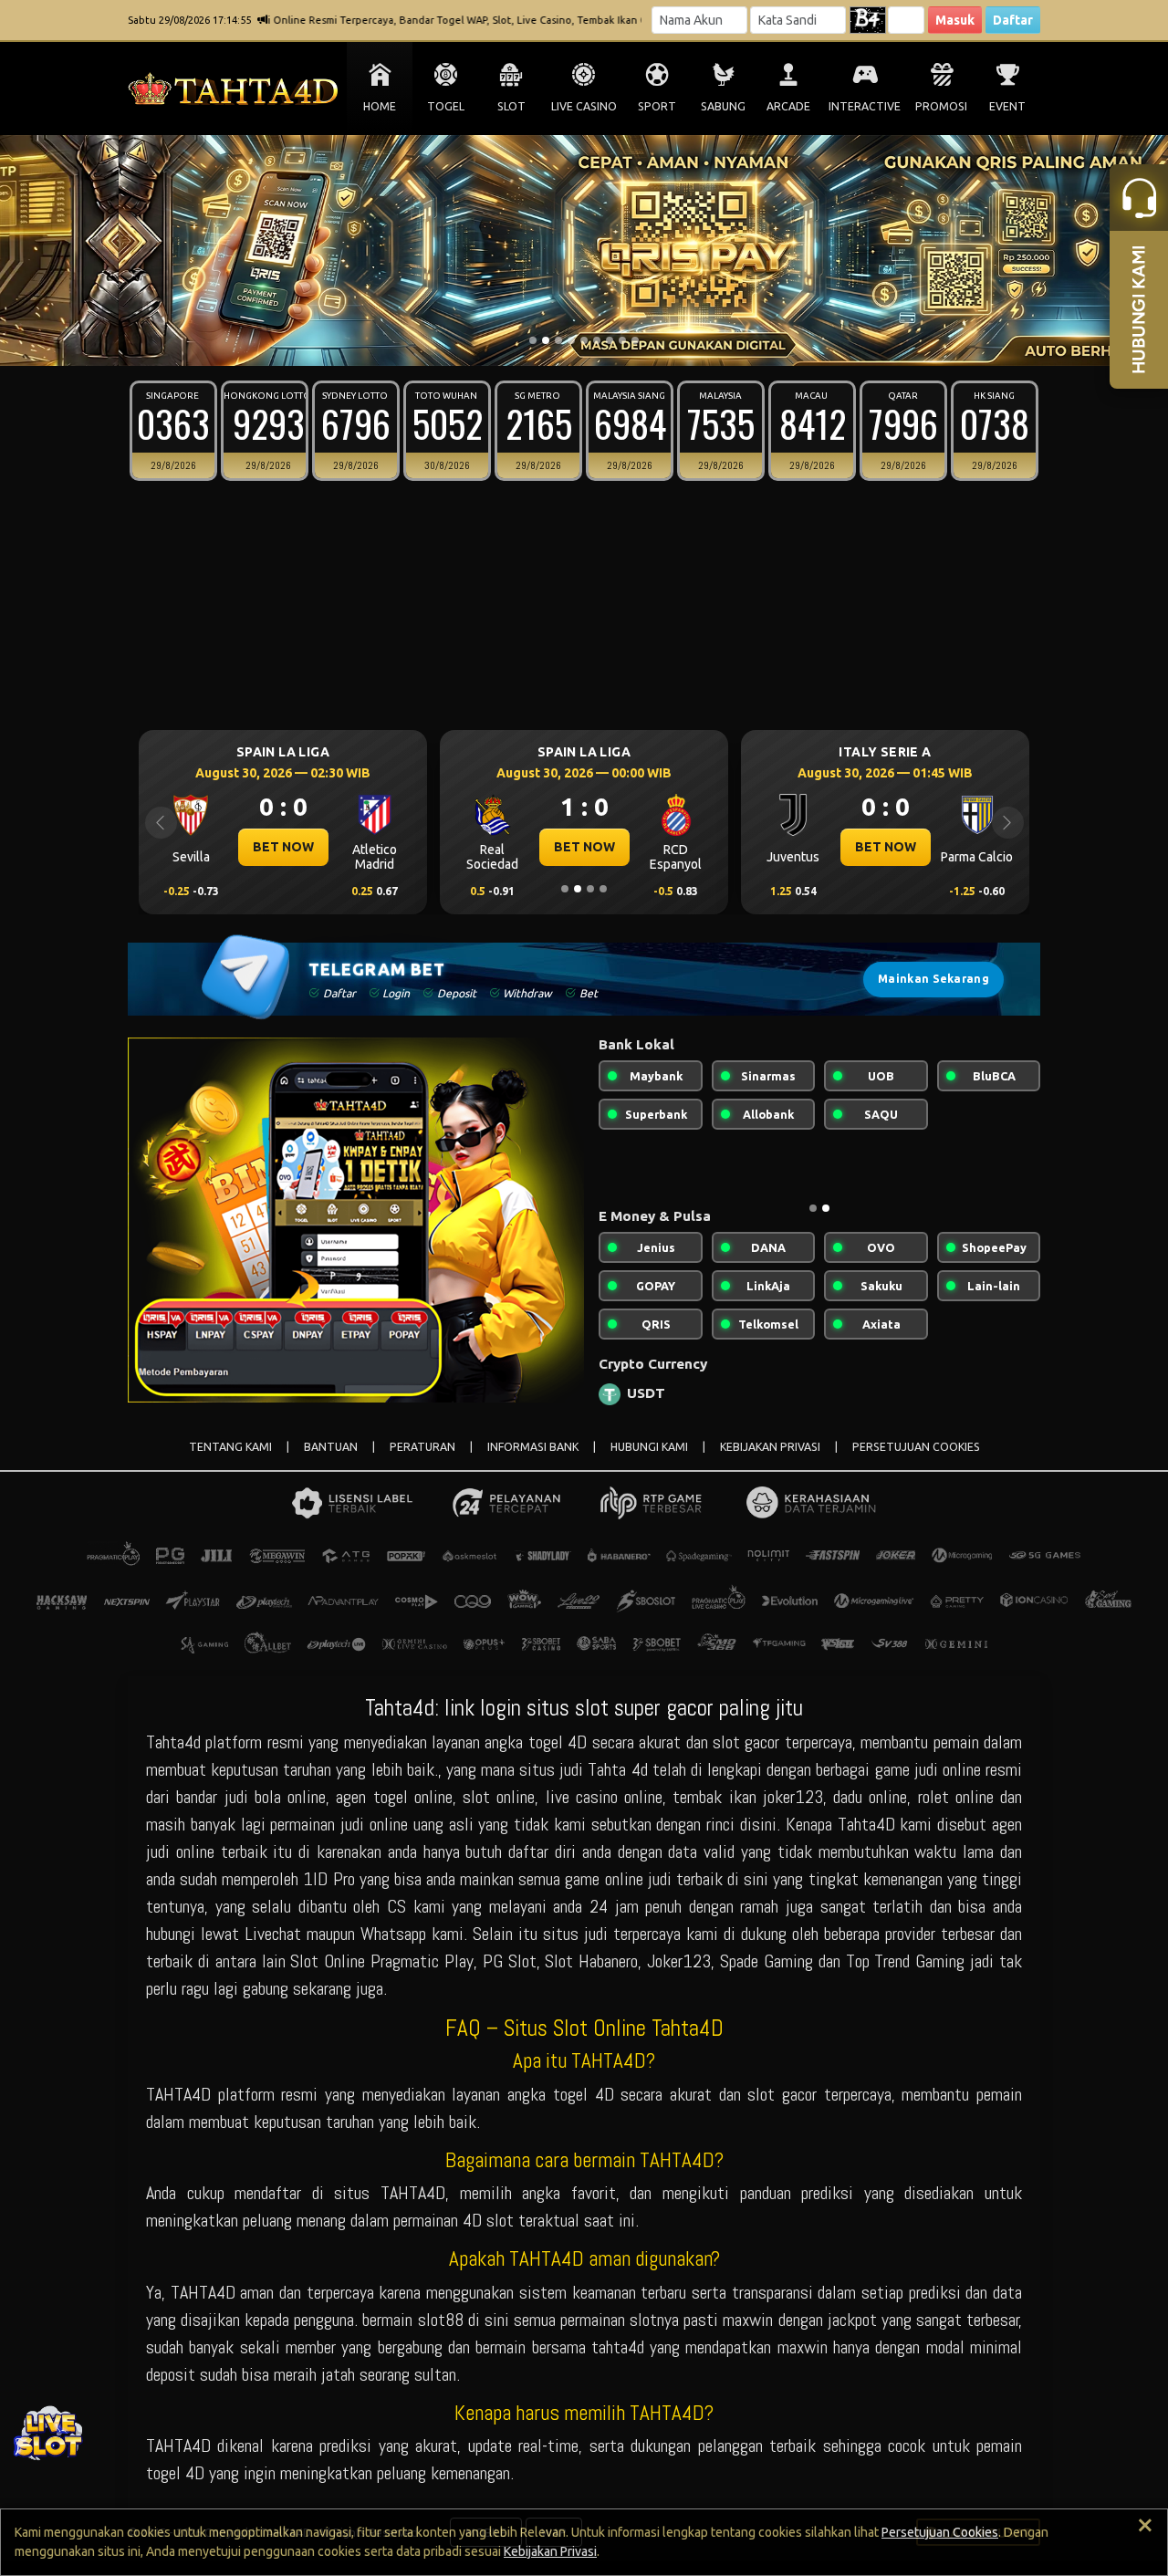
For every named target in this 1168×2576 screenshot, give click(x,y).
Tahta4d (173, 1742)
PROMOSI (941, 106)
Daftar (1013, 20)
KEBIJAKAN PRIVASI (770, 1447)
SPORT (657, 106)
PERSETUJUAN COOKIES (916, 1447)
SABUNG (723, 106)
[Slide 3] (558, 340)
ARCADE (788, 106)
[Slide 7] (610, 340)
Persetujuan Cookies (940, 2532)
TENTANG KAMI (230, 1447)
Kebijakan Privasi (550, 2551)
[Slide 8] (622, 340)
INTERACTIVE (865, 106)
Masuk (955, 20)
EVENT (1007, 106)
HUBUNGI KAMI (649, 1447)
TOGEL (446, 106)
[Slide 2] (546, 340)
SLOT (511, 106)
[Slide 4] (571, 340)
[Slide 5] (584, 340)
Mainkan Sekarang (933, 979)
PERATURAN (422, 1447)
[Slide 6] (597, 340)
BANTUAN (331, 1447)
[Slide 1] (533, 340)
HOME (380, 106)
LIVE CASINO (584, 106)
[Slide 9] (635, 340)
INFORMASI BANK (533, 1447)
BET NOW (274, 847)
